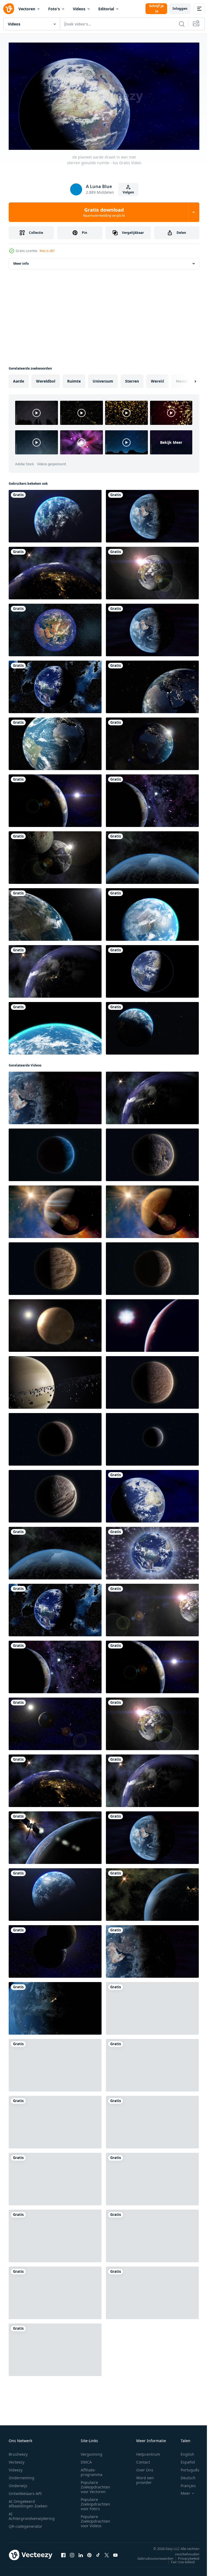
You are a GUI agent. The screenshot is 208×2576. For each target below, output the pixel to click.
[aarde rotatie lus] (55, 912)
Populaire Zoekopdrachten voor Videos (95, 2519)
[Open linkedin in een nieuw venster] (81, 2553)
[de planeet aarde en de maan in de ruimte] (55, 855)
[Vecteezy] (9, 9)
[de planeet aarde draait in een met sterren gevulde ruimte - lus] (152, 1494)
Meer (181, 2491)
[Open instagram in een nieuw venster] (72, 2553)
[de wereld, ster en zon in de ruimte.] (152, 742)
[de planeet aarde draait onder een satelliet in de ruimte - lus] (55, 1835)
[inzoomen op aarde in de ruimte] (55, 514)
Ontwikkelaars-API (25, 2491)
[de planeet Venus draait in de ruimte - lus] (152, 1210)
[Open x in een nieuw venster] (107, 2553)
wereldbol (46, 379)
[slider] (110, 138)
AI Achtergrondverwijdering (32, 2514)
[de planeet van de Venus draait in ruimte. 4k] (55, 1323)
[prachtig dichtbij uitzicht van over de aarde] (55, 1026)
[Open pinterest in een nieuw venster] (89, 2553)
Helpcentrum (148, 2452)
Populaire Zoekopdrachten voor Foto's (95, 2502)
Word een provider (145, 2478)
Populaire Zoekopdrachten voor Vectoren (95, 2485)
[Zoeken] (182, 24)
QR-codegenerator (25, 2524)
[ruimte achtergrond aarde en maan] (152, 2234)
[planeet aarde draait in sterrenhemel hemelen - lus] (152, 855)
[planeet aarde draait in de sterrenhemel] (152, 571)
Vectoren (27, 9)
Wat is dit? (47, 251)
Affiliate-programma (92, 2470)
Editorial (106, 9)
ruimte (74, 379)
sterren (132, 379)
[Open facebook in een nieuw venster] (63, 2553)
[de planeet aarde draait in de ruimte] (55, 628)
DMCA (86, 2460)
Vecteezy (17, 2460)
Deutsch (184, 2475)
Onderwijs (18, 2483)
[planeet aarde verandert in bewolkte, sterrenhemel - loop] (55, 685)
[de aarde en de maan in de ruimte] (55, 1949)
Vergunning (92, 2452)
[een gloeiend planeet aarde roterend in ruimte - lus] (152, 1551)
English (183, 2452)
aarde (19, 379)
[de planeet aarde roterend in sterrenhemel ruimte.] (152, 1608)
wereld (157, 379)
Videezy (16, 2467)
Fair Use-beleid (179, 2559)
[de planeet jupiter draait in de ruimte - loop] (55, 1210)
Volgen (128, 192)
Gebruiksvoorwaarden (151, 2556)
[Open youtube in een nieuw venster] (115, 2553)
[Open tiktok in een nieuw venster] (98, 2553)
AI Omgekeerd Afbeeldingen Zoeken (28, 2501)
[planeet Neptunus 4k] (55, 2063)
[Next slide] (187, 379)
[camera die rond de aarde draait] (152, 1026)
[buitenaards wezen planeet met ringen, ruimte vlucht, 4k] (152, 2291)
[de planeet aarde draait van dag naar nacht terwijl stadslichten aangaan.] (55, 1096)
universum (103, 379)
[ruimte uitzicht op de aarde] (152, 685)
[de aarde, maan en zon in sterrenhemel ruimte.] (55, 1722)
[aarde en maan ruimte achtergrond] (55, 2348)
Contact (143, 2460)
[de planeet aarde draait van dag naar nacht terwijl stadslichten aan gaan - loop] (152, 1949)
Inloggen (180, 9)
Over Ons (145, 2467)
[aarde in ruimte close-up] (152, 912)
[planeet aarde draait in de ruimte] (152, 628)
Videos (79, 9)
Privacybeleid (185, 2556)
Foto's (54, 9)
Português (186, 2467)
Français (184, 2483)
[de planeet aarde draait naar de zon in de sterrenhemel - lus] (55, 799)
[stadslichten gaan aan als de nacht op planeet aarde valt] (152, 1892)
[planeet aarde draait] (55, 742)
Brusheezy (18, 2452)
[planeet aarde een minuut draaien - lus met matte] (152, 969)
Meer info (21, 261)
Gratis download (104, 212)
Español (184, 2460)
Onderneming (22, 2475)
